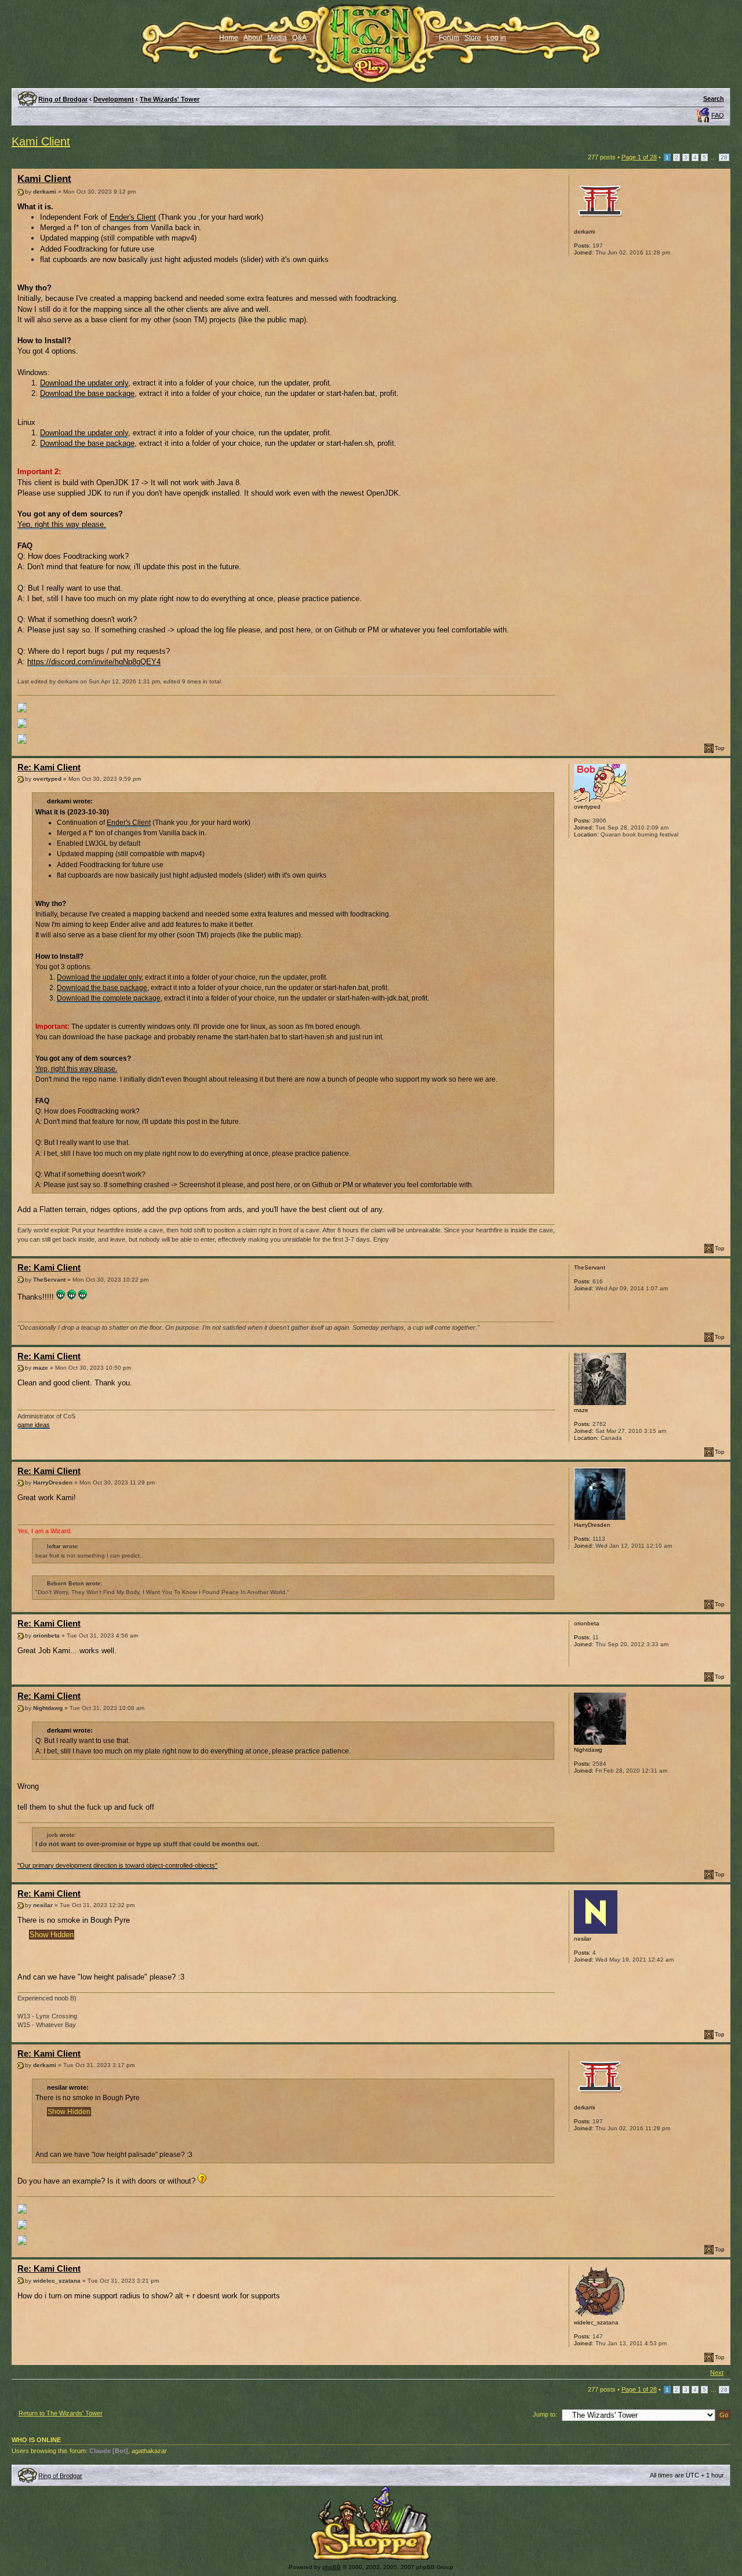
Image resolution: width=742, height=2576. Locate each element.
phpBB (332, 2567)
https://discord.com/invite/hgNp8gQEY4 (94, 662)
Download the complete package (109, 998)
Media (277, 38)
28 (724, 157)
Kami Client (41, 141)
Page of (639, 157)
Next (717, 2373)
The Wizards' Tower (170, 99)
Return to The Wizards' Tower (61, 2413)
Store (473, 38)
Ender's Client (133, 217)
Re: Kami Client (49, 767)
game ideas (34, 1425)
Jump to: (545, 2414)
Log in (496, 38)
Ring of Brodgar (63, 99)
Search (714, 99)
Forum (449, 38)
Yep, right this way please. (62, 524)
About (253, 38)
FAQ (718, 115)
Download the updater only (84, 383)
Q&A (299, 38)
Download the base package (87, 393)
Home (229, 38)
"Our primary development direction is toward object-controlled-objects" (117, 1865)
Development (114, 99)
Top (720, 748)
